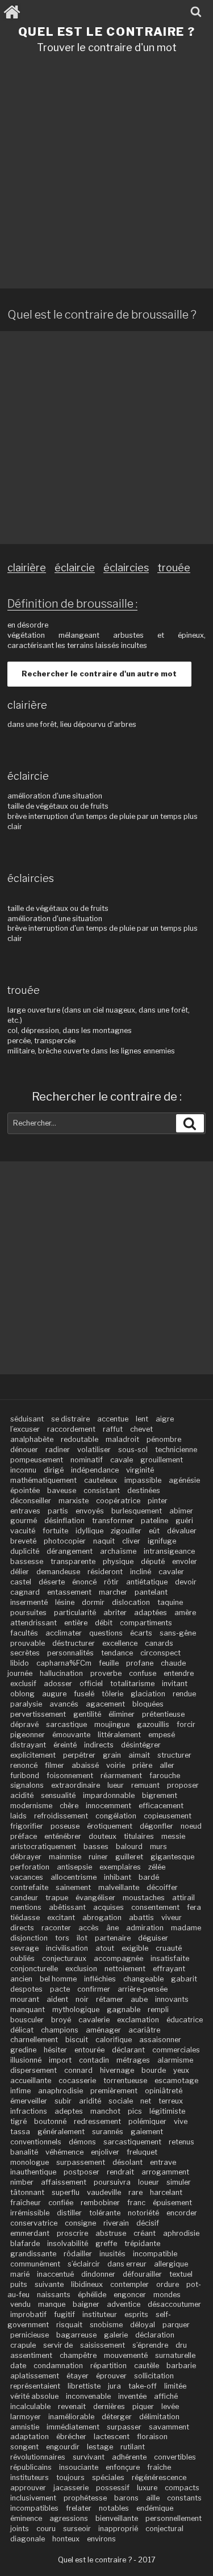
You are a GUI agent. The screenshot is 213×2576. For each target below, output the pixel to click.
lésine (65, 1602)
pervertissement (38, 1714)
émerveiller (29, 2101)
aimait (139, 1755)
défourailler (142, 2274)
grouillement (162, 1460)
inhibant (118, 1877)
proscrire (72, 2233)
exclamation (138, 2020)
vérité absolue (34, 2396)
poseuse (65, 1826)
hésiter (55, 2050)
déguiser (153, 1938)
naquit (104, 1541)
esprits (136, 2314)
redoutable (80, 1439)
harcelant (166, 2192)
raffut (113, 1429)
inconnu (23, 1470)
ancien (21, 1979)
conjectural (164, 2529)
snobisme (106, 2325)
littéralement (119, 1735)
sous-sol (133, 1450)
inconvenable (88, 2396)
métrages (133, 2060)
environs (101, 2539)
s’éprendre (150, 2345)
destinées (144, 1490)
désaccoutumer (174, 2304)
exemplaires (120, 1867)
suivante (49, 2284)
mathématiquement (43, 1480)
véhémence (64, 2152)
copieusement (168, 1816)
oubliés (22, 1958)
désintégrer (141, 1745)
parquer (176, 2325)
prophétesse (85, 2498)
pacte (60, 1989)
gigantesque (172, 1857)
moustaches (144, 1898)
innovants (172, 1999)
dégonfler (156, 1826)
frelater (79, 2508)
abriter (115, 1613)
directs (22, 1928)
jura (114, 2386)
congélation (116, 1816)
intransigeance (169, 1551)
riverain (116, 2223)
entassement (69, 1592)
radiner (58, 1450)
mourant (25, 1999)
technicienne (176, 1450)
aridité (90, 2101)
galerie (116, 2335)
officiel (91, 1684)
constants (184, 2498)
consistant (102, 1490)
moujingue (112, 1724)
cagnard (25, 1592)
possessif (113, 2488)
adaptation (30, 2437)
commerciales (176, 2050)
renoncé (24, 1765)
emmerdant (30, 2233)
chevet (141, 1429)
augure (54, 1694)
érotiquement (110, 1826)
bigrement (160, 1795)
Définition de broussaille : (72, 604)
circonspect (160, 1653)
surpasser (124, 2427)
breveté (23, 1541)
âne (112, 1928)
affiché (166, 2396)
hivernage (117, 2070)
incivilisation (67, 1948)
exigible (135, 1948)
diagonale (28, 2539)
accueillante (31, 2081)
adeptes (69, 2111)
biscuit (77, 2040)
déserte (52, 1582)
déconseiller (31, 1501)
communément (35, 2264)
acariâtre (144, 2030)
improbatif (28, 2314)
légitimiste (167, 2111)
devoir (186, 1582)
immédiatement (73, 2427)
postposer (82, 2172)
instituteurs (30, 2477)
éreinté (65, 1745)
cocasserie (77, 2081)
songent (24, 2447)
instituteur (100, 2314)
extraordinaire (76, 1785)
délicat (22, 2030)
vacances (27, 1877)
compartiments (146, 1623)
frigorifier (27, 1826)
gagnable (124, 2010)
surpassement (81, 2162)
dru (181, 2345)
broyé (61, 2020)
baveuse (62, 1490)
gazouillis (153, 1724)
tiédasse (25, 1918)
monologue (30, 2162)
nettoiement (125, 1969)
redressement (97, 2121)
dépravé (24, 1724)
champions (60, 2030)
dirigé (54, 1470)
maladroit (122, 1439)
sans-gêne (178, 1633)
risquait (69, 2325)
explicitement (33, 1755)
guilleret (129, 1857)
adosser (58, 1684)
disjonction (29, 1938)
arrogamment (165, 2172)
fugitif (64, 2314)
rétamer (110, 1999)
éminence (26, 2518)
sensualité (58, 1795)
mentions (26, 1907)
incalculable (30, 2406)
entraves (25, 1511)
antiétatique (147, 1582)
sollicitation (154, 2376)
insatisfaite (170, 1958)
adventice (124, 2304)
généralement (61, 2132)
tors (62, 1938)
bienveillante (117, 2518)
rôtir (111, 1582)
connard (78, 2070)
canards (159, 1643)
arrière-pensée (143, 1989)
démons (82, 2142)
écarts (141, 1633)
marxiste (74, 1501)
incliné (141, 1572)
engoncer (130, 2295)
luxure (147, 2488)
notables (114, 2508)
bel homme (58, 1979)
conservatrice (34, 2223)
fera (194, 1907)
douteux (103, 1836)
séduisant (27, 1419)
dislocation (131, 1602)
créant (145, 2233)
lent (142, 1419)
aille (153, 2498)
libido (20, 1663)
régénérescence (159, 2477)
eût (154, 1531)
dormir (93, 1602)
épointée (25, 1490)
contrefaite (29, 1887)
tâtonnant (27, 2192)
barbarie (181, 2366)
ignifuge (162, 1541)
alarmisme (175, 2060)
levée (170, 2406)
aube (139, 1999)
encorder (182, 2213)
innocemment (108, 1806)
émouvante (71, 1735)
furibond (25, 1776)
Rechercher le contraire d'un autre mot (99, 674)
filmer (55, 1765)
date (18, 2366)
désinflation (64, 1521)
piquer (143, 2406)
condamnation (58, 2366)
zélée (157, 1867)
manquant (28, 2010)
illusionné (26, 2060)
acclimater (64, 1633)
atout (105, 1948)
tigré (18, 2121)
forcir (186, 1724)
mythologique (76, 2010)
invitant (175, 1684)
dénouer (24, 1450)
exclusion (81, 1969)
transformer (113, 1521)
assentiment (31, 2355)
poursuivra (112, 2182)
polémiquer (147, 2121)
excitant (61, 1918)
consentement (155, 1907)
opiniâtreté (164, 2091)
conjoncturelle (34, 1969)
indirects (99, 1745)
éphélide (92, 2295)
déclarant (128, 2050)
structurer (174, 1755)
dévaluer (182, 1531)
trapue (57, 1898)
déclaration (155, 2335)
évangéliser (95, 1898)
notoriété (143, 2213)
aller (167, 1765)
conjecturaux (64, 1958)
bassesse (27, 1561)
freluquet (142, 2152)
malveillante (119, 1887)
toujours (70, 2477)
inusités (112, 2254)
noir (82, 1999)
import (60, 2060)
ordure (168, 2284)
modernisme (31, 1806)
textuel (181, 2274)
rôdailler (78, 2254)
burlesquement (137, 1511)
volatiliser (94, 1450)
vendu (20, 2304)
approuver (28, 2488)
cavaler (171, 1572)
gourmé (24, 1521)
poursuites (28, 1613)
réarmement (121, 1776)
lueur (116, 1785)
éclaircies (126, 568)
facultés (24, 1633)
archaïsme (118, 1551)
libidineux (87, 2284)
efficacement (161, 1806)
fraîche (159, 2467)
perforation (30, 1867)
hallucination (61, 1673)
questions (106, 1633)
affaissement (64, 2182)
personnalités (70, 1653)
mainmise (65, 1857)
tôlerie (112, 1694)
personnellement (174, 2518)
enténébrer (63, 1836)
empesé (162, 1735)
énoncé (84, 1582)
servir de (58, 2345)
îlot (82, 1938)
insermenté (29, 1602)
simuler (179, 2182)
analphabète (32, 1439)
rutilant (133, 2447)
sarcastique (66, 1724)
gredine (23, 2050)
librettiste (84, 2386)
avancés (64, 1704)
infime (20, 2091)
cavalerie (94, 2020)
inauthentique (33, 2172)
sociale (121, 2101)
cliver (131, 1541)
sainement (73, 1887)
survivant (89, 2457)
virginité (140, 1470)
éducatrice (185, 2020)
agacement (105, 1704)
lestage (100, 2447)
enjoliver (105, 2152)
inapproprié (118, 2529)
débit (104, 1623)
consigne (80, 2223)
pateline (154, 1521)
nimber (22, 2182)
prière (142, 1765)
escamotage (176, 2081)
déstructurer (74, 1643)
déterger (117, 2417)
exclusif (23, 1684)
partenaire (113, 1938)
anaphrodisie (60, 2091)
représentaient (35, 2386)
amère (185, 1613)
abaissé (85, 1765)
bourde (154, 2070)
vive (181, 2121)
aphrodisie (181, 2233)
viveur (172, 1918)
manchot (105, 2111)
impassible (143, 1480)
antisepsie (74, 1867)
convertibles (175, 2457)
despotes (26, 1989)
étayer (78, 2376)
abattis (141, 1918)
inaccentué (55, 2274)
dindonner (98, 2274)
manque (52, 2304)
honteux (66, 2539)
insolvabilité (68, 2243)
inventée (132, 2396)
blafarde (25, 2243)
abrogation (102, 1918)
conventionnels (36, 2142)
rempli (158, 2010)
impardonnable (109, 1795)
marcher (113, 1592)
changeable (143, 1979)
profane (140, 1663)
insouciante (79, 2467)
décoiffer (162, 1887)
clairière (27, 568)
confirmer (94, 1989)
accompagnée (118, 1958)
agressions (69, 2518)
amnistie (25, 2427)
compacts (182, 2488)
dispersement (34, 2070)
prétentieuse (163, 1714)
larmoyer (26, 2417)
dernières (109, 2406)
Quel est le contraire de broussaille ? (102, 315)
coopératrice (118, 1501)
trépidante (142, 2243)
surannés (108, 2132)
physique (118, 1561)
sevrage (24, 1948)
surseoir (77, 2529)
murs (158, 1847)
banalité (24, 2152)
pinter (158, 1501)
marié (20, 2274)
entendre (179, 1673)
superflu (66, 2192)
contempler (130, 2284)
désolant (128, 2162)
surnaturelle (175, 2355)
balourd (129, 1847)
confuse (143, 1673)
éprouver (111, 2376)
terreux (171, 2101)
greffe (106, 2243)
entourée (89, 2050)
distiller (69, 2213)
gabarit (184, 1979)
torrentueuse (125, 2081)
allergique (171, 2264)
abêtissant (67, 1907)
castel (21, 1582)
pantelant (151, 1592)
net (146, 2101)
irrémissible (30, 2213)
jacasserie (71, 2488)
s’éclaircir (84, 2264)
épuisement (172, 2203)
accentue (113, 1419)
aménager (103, 2030)
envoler (185, 1561)
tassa (20, 2132)
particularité (75, 1613)
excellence (120, 1643)
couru (46, 2529)
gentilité (87, 1714)
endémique (155, 2508)
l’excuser (25, 1429)
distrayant (28, 1745)
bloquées (148, 1704)
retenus (181, 2142)
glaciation (148, 1694)
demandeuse (58, 1572)
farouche (165, 1776)
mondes (167, 2295)
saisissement (103, 2345)
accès (89, 1928)
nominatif (87, 1460)
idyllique (89, 1531)
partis (58, 1511)
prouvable (28, 1643)
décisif (148, 2223)
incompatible (155, 2254)
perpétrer (79, 1755)
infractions (29, 2111)
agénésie (184, 1480)
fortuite (55, 1531)
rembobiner (100, 2203)
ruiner (98, 1857)
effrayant (169, 1969)
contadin (94, 2060)
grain (112, 1755)
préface (24, 1836)
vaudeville (104, 2192)
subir (63, 2101)
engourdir (63, 2447)
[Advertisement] (106, 175)
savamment (169, 2427)
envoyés (90, 1511)
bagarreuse (76, 2335)
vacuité (23, 1531)
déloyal (143, 2325)
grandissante (33, 2254)
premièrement (114, 2091)
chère (69, 1806)
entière (76, 1623)
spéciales (108, 2477)
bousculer (27, 2020)
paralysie (26, 1704)
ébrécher (71, 2437)
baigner (86, 2304)
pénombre (164, 1439)
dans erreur (127, 2264)
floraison (152, 2437)
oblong (22, 1694)
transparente (73, 1561)
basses (96, 1847)
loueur (149, 2182)
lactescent (112, 2437)
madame (186, 1928)
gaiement (147, 2132)
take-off (143, 2386)
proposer (183, 1785)
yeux (181, 2070)
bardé (149, 1877)
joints (20, 2529)
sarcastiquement (132, 2142)
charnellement (34, 2040)
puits (19, 2284)
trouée (174, 568)
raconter (56, 1928)
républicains (31, 2467)
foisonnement (70, 1776)
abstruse (111, 2233)
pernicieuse (30, 2335)
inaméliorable (71, 2417)
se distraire (70, 1419)
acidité (22, 1795)
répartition (108, 2366)
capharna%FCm (64, 1663)
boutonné (50, 2121)
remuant (145, 1785)
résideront (105, 1572)
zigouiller (126, 1531)
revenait (72, 2406)
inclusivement (33, 2498)
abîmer (181, 1511)
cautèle (147, 2366)
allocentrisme (74, 1877)
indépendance (95, 1470)
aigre (165, 1419)
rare (135, 2192)
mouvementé (126, 2355)
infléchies (100, 1979)
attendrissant (34, 1623)
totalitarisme (132, 1684)
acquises (108, 1907)
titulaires (139, 1836)
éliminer (122, 1714)
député (153, 1561)
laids (18, 1816)
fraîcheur (26, 2203)
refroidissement (61, 1816)
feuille (109, 1663)
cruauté (169, 1948)
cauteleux (101, 1480)
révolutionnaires (38, 2457)
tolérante (105, 2213)
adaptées (151, 1613)
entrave (163, 2162)
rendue (184, 1694)
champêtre (78, 2355)
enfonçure (123, 2467)
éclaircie (75, 568)
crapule (23, 2345)
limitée (175, 2386)
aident (57, 1999)
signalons (27, 1785)
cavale (122, 1460)
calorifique (114, 2040)
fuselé (84, 1694)
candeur (24, 1898)
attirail (183, 1898)
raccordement (71, 1429)
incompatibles (34, 2508)
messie (173, 1836)
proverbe (106, 1673)
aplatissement (35, 2376)
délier (20, 1572)
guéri (184, 1521)
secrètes (25, 1653)
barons (126, 2498)
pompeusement (37, 1460)
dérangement (70, 1551)
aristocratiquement (43, 1847)
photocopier (65, 1541)
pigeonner (28, 1735)
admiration (145, 1928)
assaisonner (160, 2040)
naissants (54, 2295)
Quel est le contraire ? (107, 32)
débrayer (26, 1857)
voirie (116, 1765)
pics (135, 2111)
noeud (191, 1826)
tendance (117, 1653)
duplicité (25, 1551)
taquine (170, 1602)
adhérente (129, 2457)
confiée (61, 2203)
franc (136, 2203)
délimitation (159, 2417)
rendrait (120, 2172)
